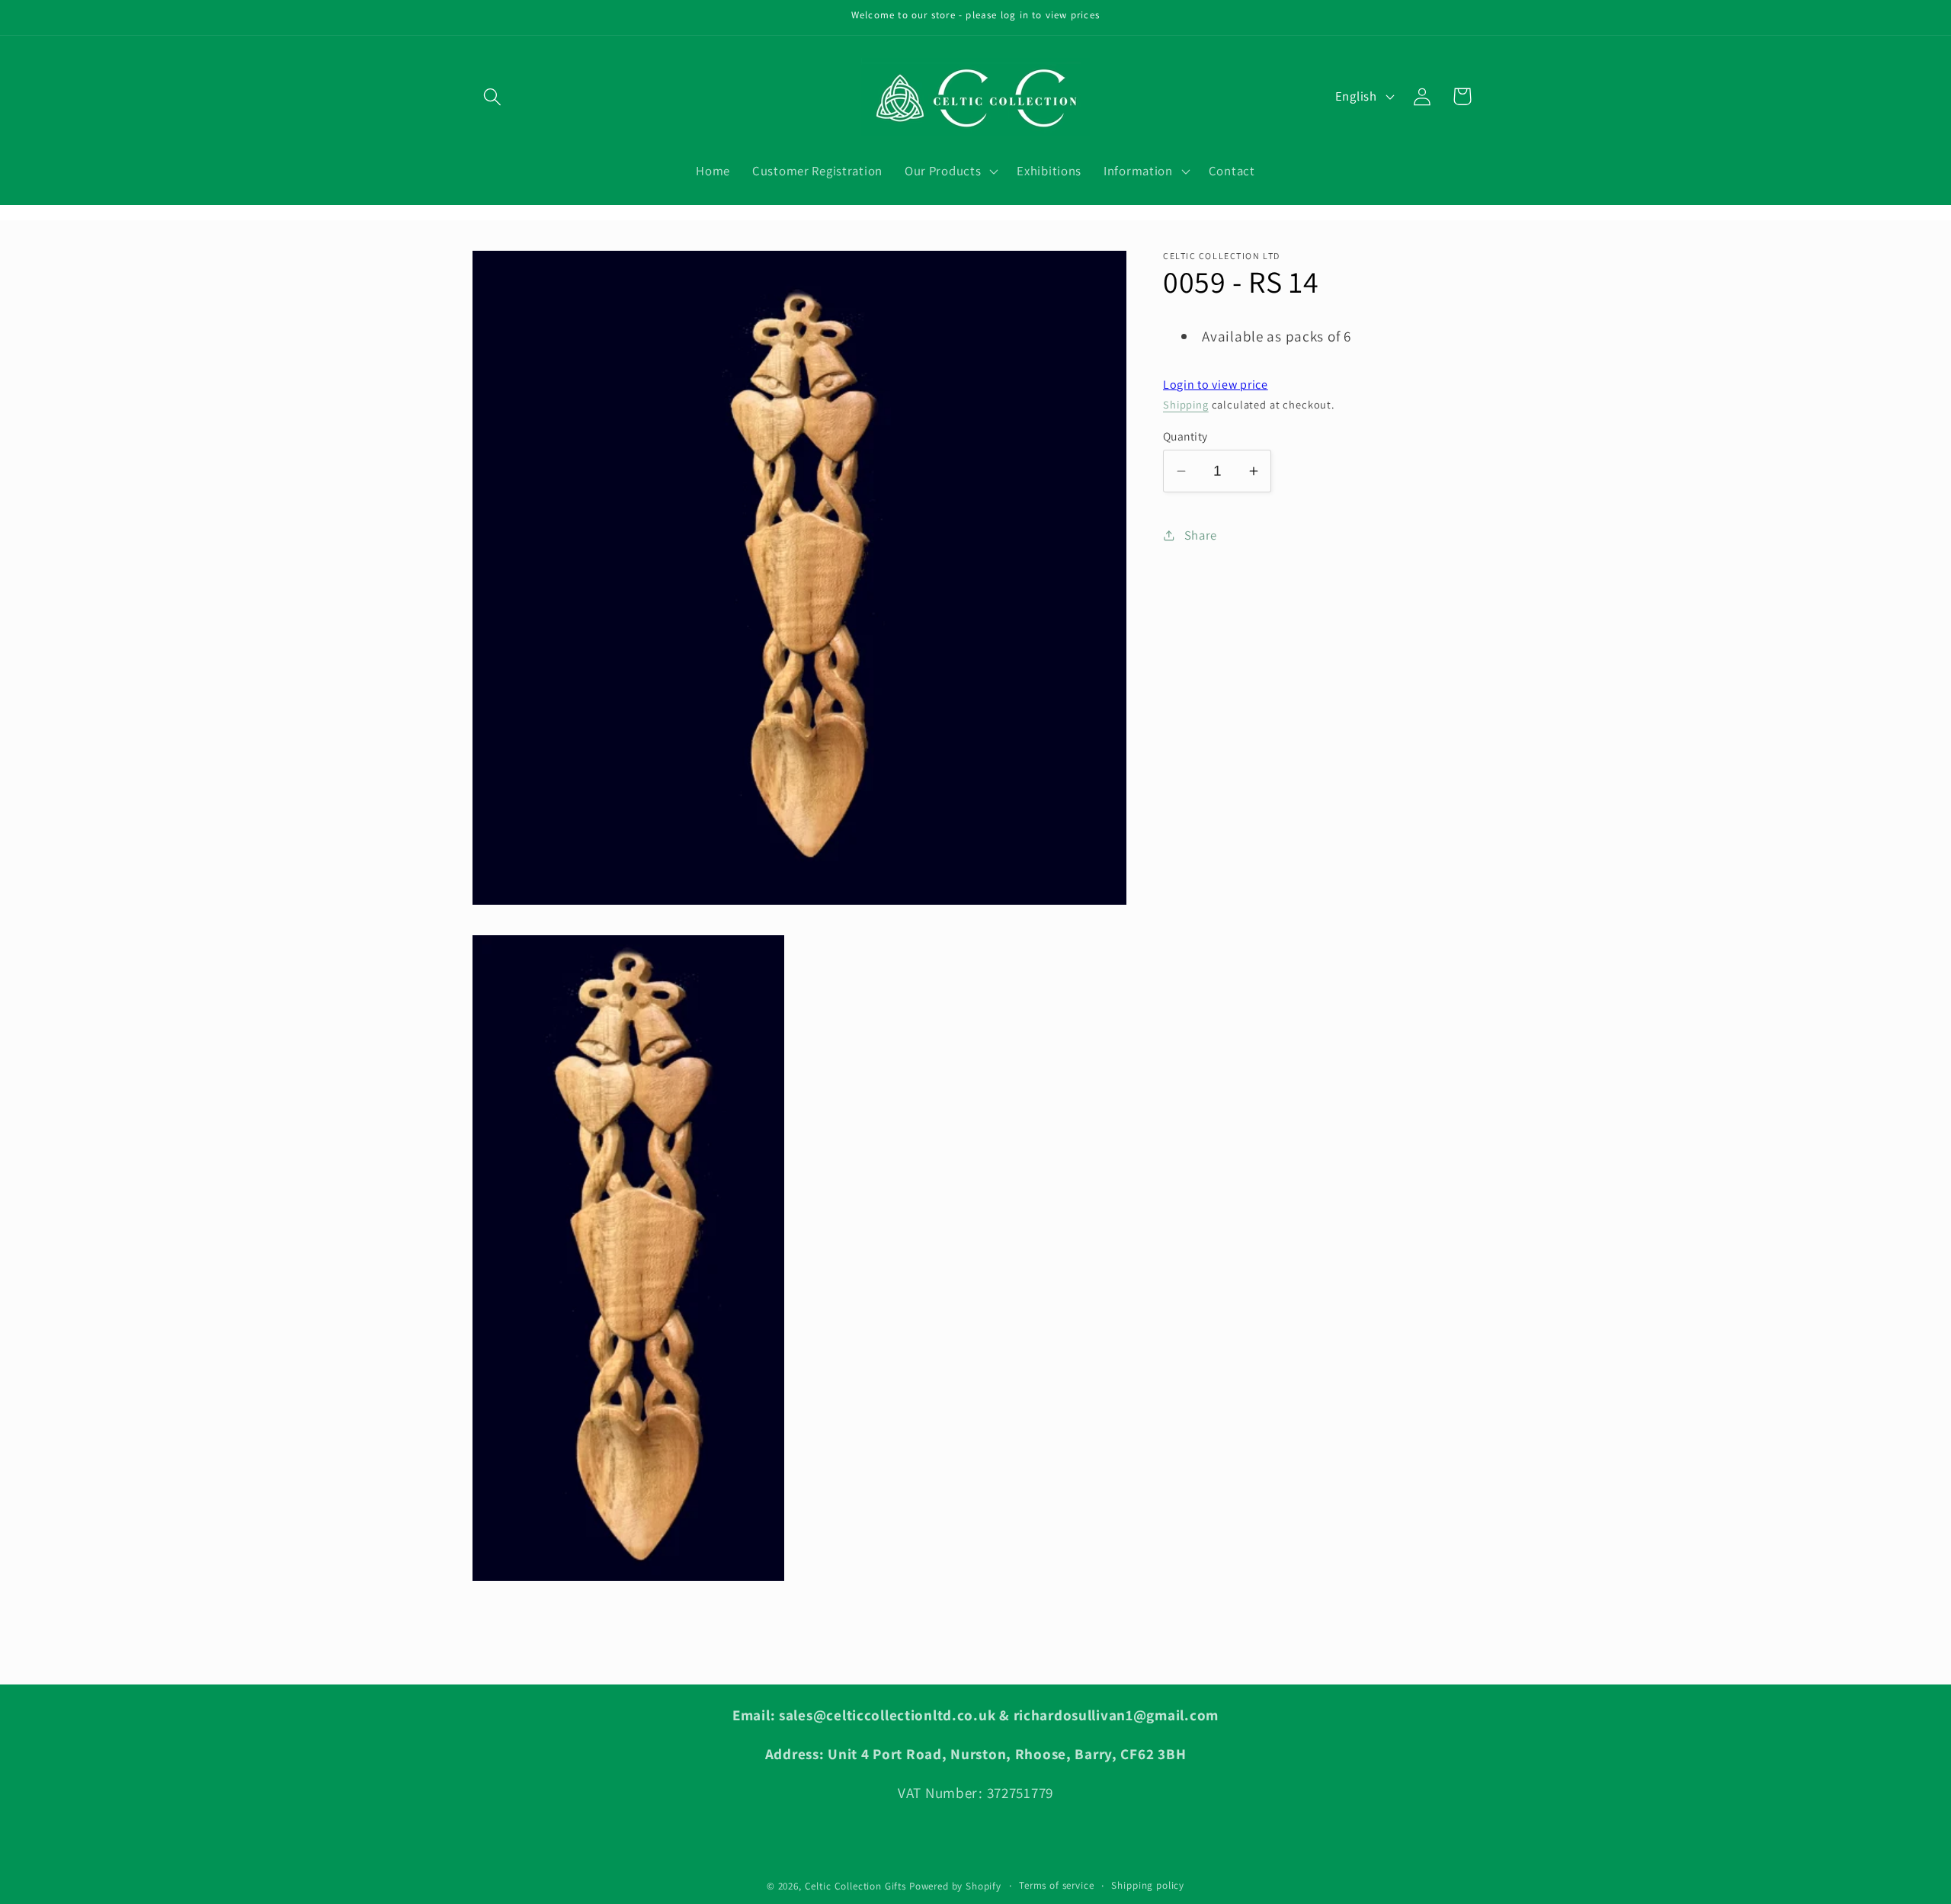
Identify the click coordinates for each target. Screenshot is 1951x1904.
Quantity (1185, 436)
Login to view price (1216, 385)
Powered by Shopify (955, 1886)
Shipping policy (1148, 1885)
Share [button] (1201, 535)
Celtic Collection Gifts (855, 1886)
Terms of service (1056, 1885)
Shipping (1186, 404)
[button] (493, 96)
